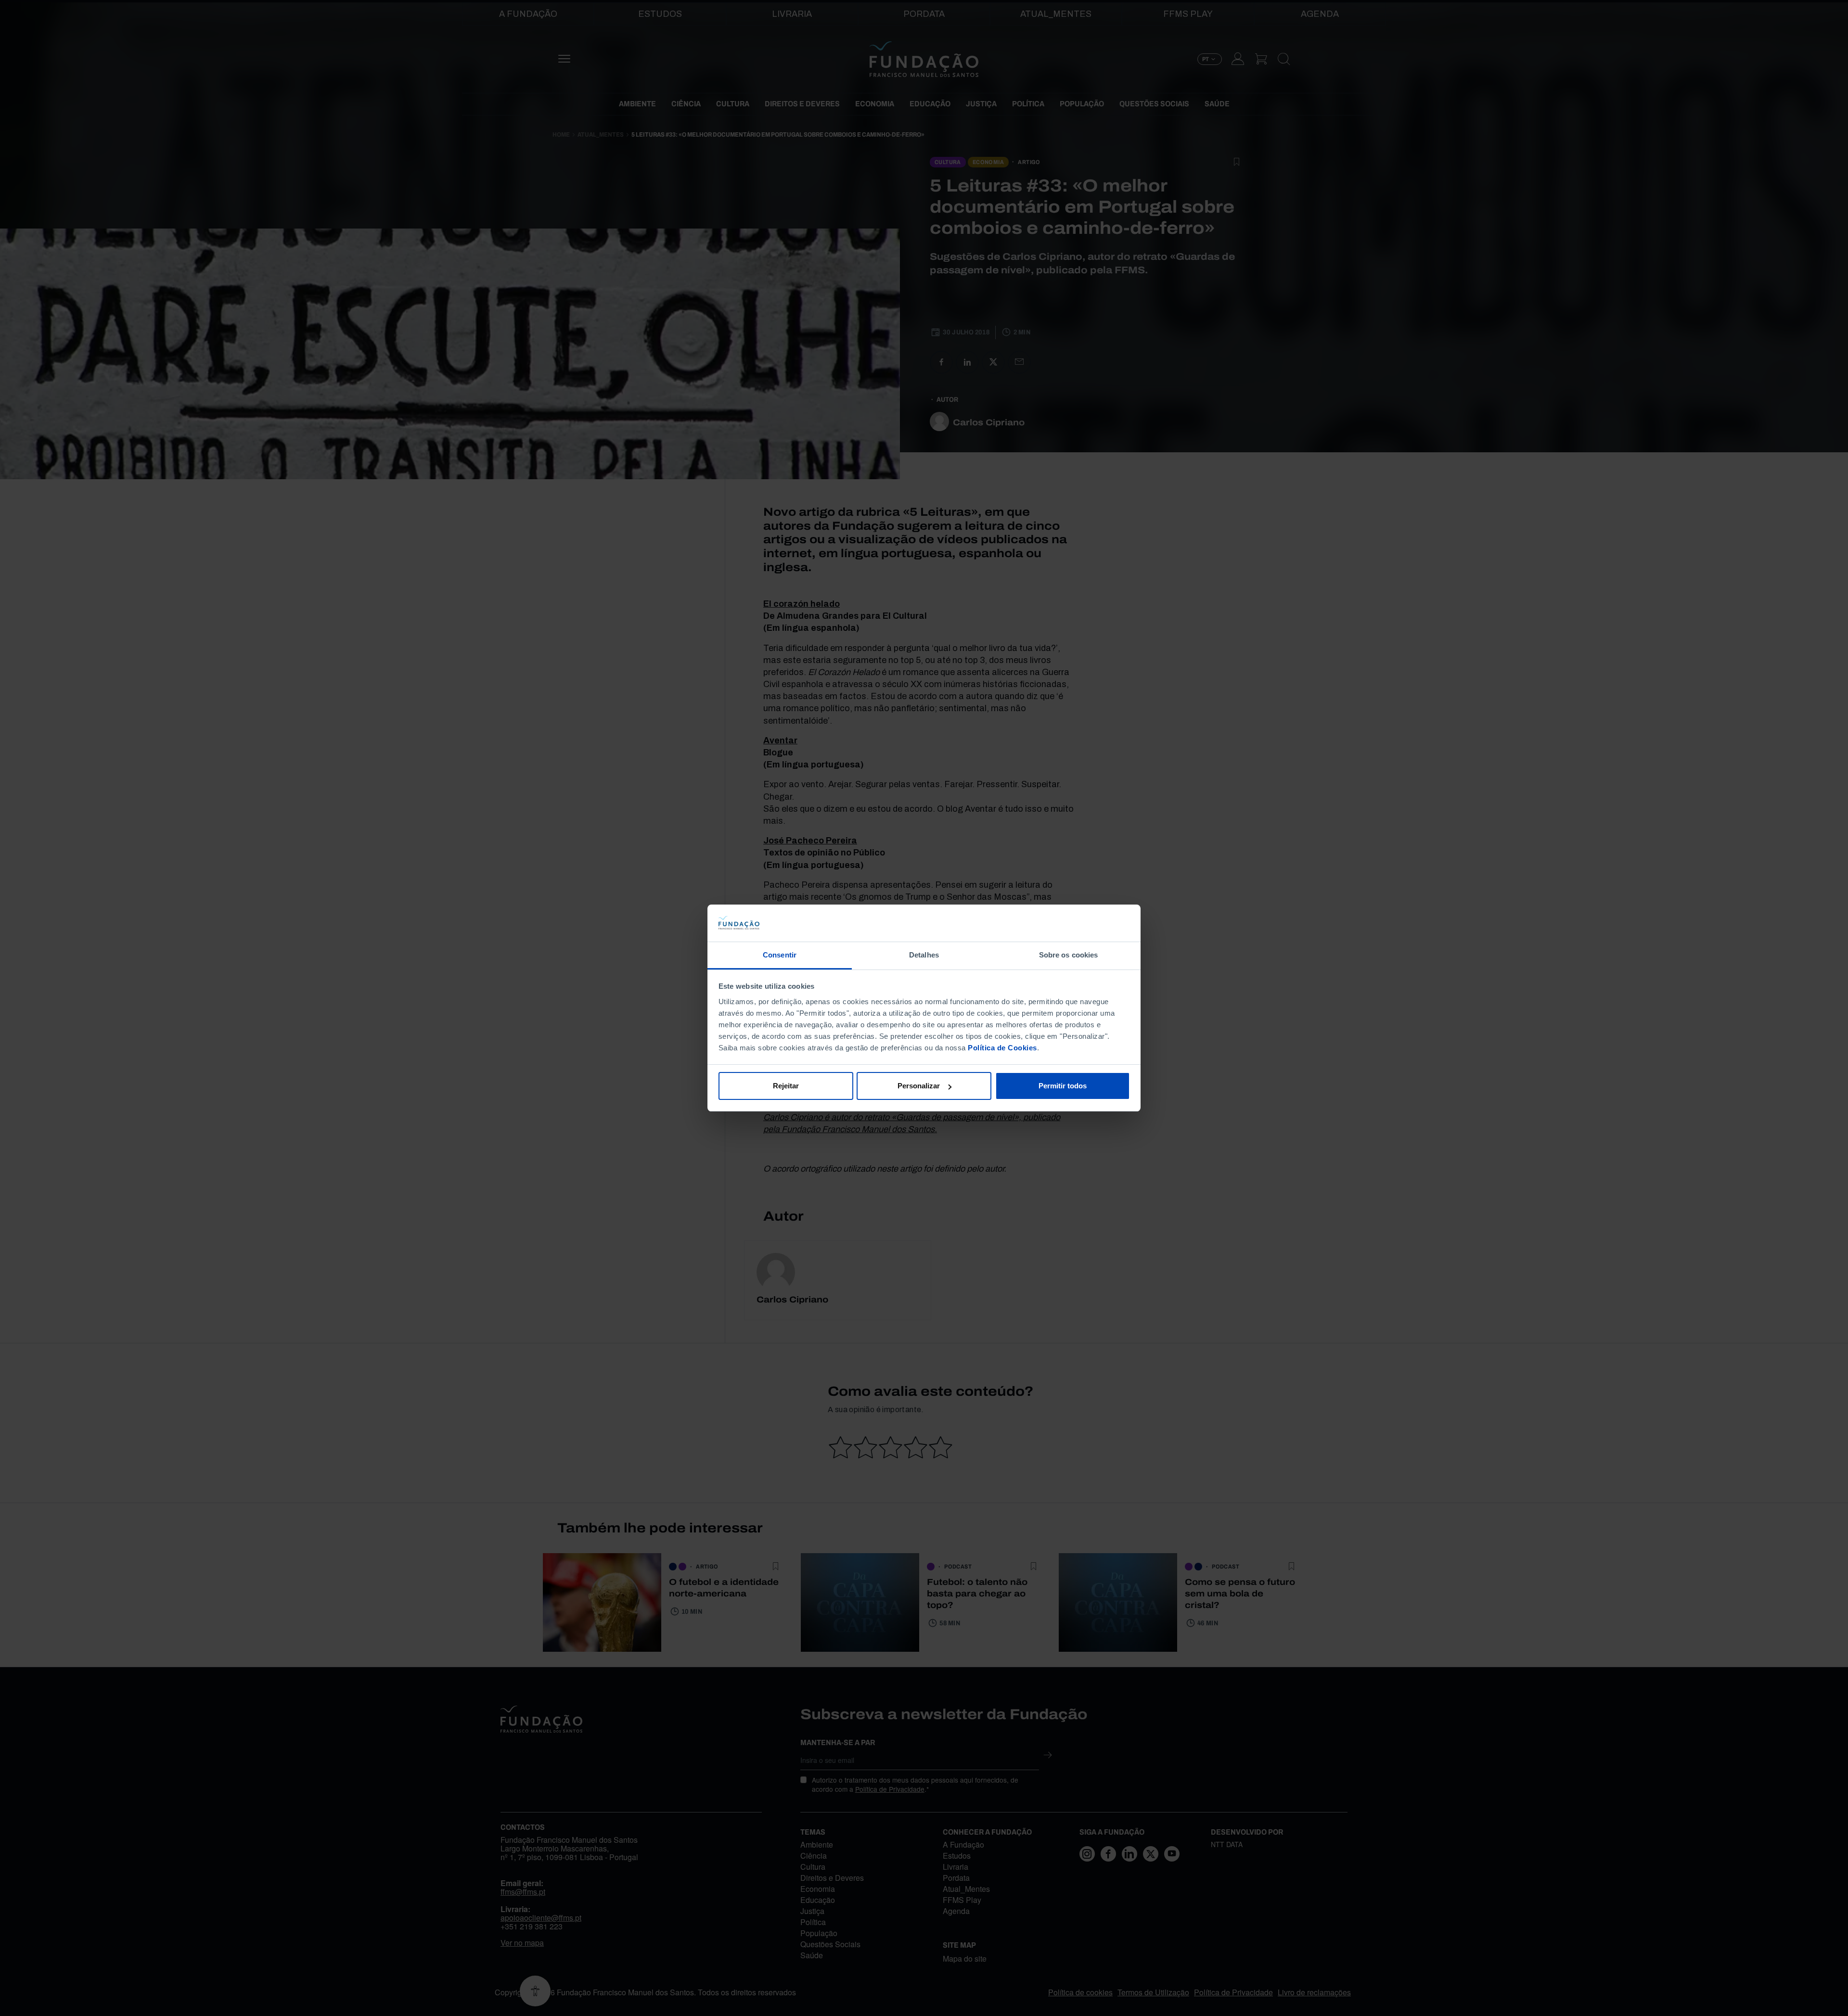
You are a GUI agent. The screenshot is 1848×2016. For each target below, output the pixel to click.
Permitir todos (1063, 1086)
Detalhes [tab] (924, 955)
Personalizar (919, 1086)
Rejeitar (786, 1086)
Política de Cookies (1002, 1048)
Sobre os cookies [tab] (1069, 955)
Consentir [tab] (780, 955)
